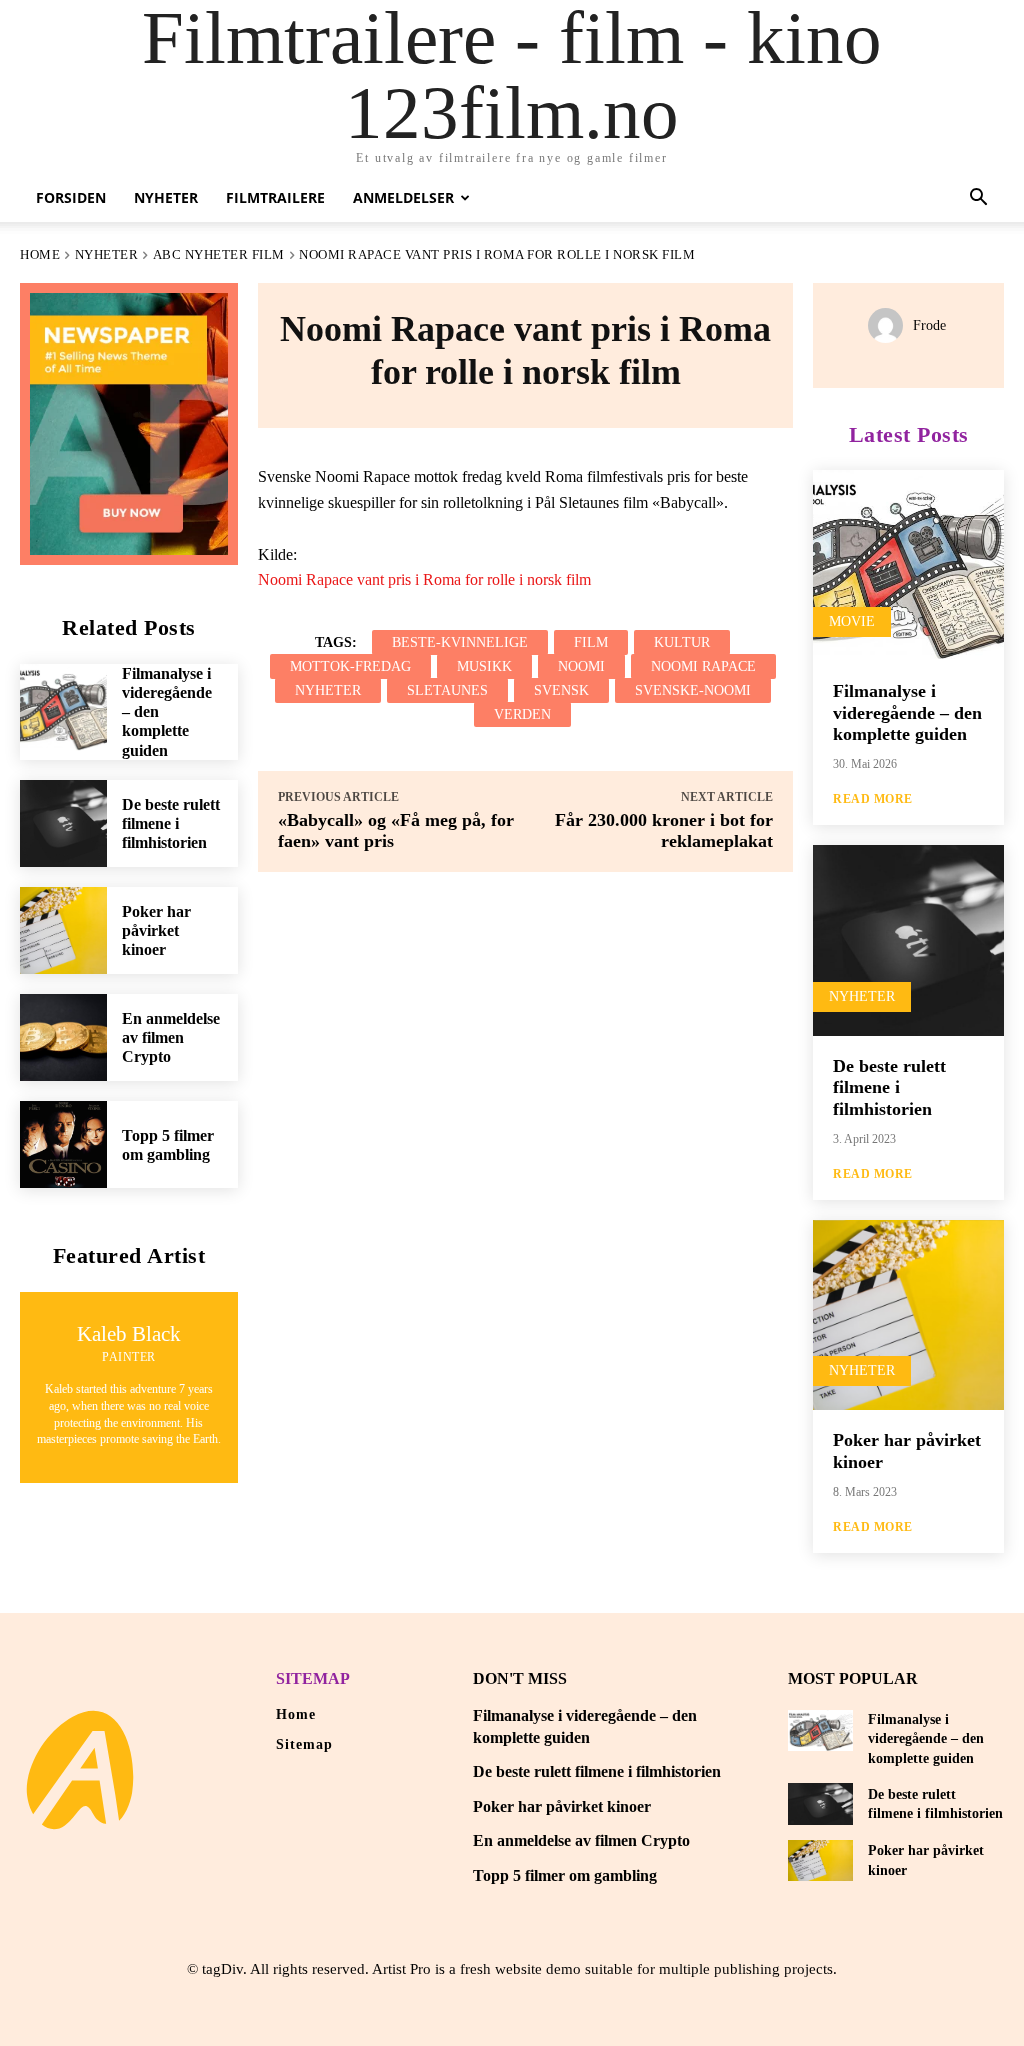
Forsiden (71, 197)
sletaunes (447, 690)
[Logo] (80, 1770)
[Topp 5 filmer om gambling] (63, 1144)
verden (522, 714)
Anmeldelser (403, 197)
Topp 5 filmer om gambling (565, 1875)
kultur (682, 642)
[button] (978, 199)
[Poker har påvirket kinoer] (63, 930)
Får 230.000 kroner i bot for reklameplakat (664, 830)
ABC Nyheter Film (219, 254)
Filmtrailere (275, 197)
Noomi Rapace (703, 666)
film (591, 642)
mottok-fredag (350, 666)
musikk (484, 666)
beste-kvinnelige (460, 642)
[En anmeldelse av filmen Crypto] (63, 1037)
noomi (581, 666)
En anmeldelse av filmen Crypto (171, 1037)
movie (852, 621)
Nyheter (166, 197)
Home (40, 254)
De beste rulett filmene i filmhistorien (171, 823)
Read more (873, 799)
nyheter (328, 690)
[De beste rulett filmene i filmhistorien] (63, 823)
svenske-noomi (693, 690)
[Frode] (890, 325)
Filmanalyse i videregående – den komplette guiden (907, 712)
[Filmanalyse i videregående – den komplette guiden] (63, 707)
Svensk (561, 690)
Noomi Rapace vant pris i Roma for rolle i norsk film (424, 579)
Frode (929, 325)
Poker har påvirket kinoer (156, 930)
